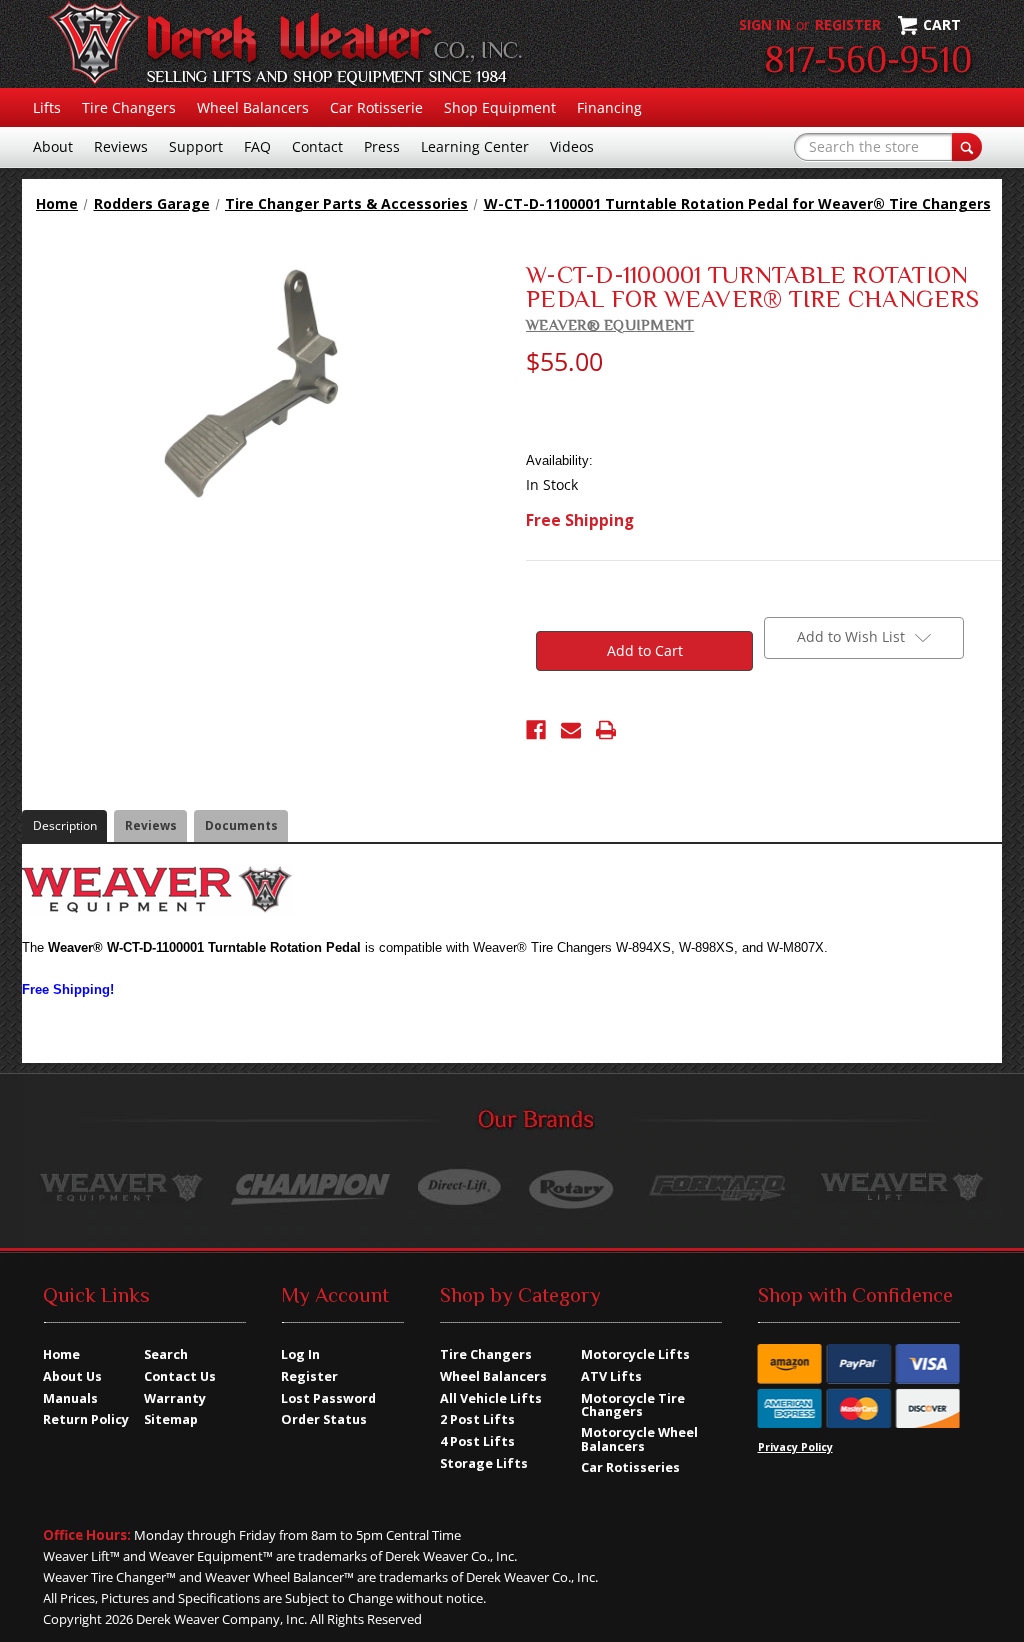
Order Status (324, 1419)
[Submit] (967, 147)
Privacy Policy (795, 1447)
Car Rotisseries (630, 1467)
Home (61, 1354)
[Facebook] (536, 730)
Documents (241, 825)
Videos (572, 146)
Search (166, 1354)
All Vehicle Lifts (491, 1398)
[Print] (606, 730)
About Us (72, 1376)
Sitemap (171, 1419)
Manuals (70, 1398)
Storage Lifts (484, 1463)
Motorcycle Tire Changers (633, 1405)
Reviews (121, 146)
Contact (317, 146)
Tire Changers (129, 107)
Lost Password (328, 1398)
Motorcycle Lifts (635, 1354)
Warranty (175, 1398)
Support (196, 146)
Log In (300, 1354)
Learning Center (475, 146)
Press (382, 146)
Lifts (47, 107)
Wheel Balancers (253, 107)
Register (848, 24)
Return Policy (86, 1419)
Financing (609, 107)
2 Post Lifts (477, 1419)
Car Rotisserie (376, 107)
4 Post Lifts (477, 1441)
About (53, 146)
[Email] (571, 730)
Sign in (765, 24)
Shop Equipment (500, 107)
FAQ (257, 146)
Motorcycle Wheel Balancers (639, 1439)
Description (65, 825)
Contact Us (180, 1376)
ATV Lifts (611, 1376)
